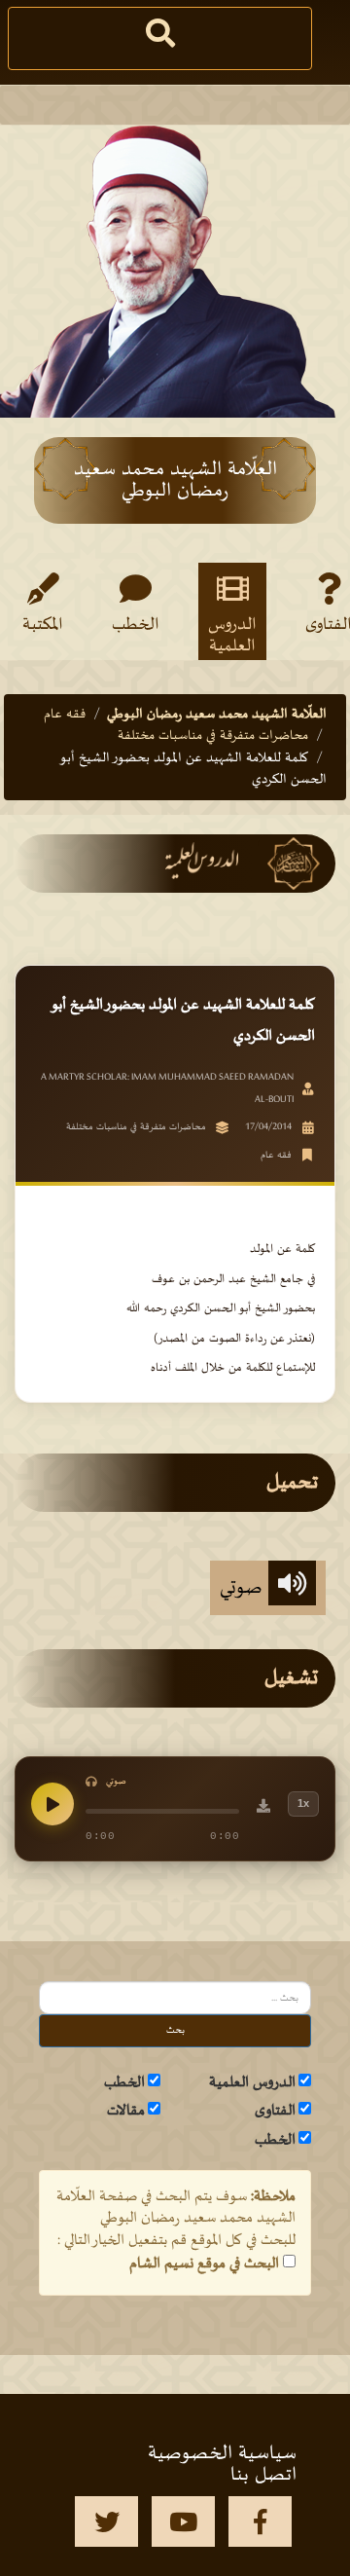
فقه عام (65, 714)
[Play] (52, 1804)
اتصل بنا (263, 2475)
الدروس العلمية (232, 635)
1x (303, 1803)
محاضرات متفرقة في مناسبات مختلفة (213, 736)
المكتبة (43, 625)
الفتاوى (275, 2111)
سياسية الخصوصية (222, 2453)
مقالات (126, 2111)
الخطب (136, 625)
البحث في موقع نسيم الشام (204, 2263)
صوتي (244, 1588)
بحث (175, 2030)
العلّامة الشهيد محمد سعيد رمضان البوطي (217, 714)
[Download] (263, 1809)
